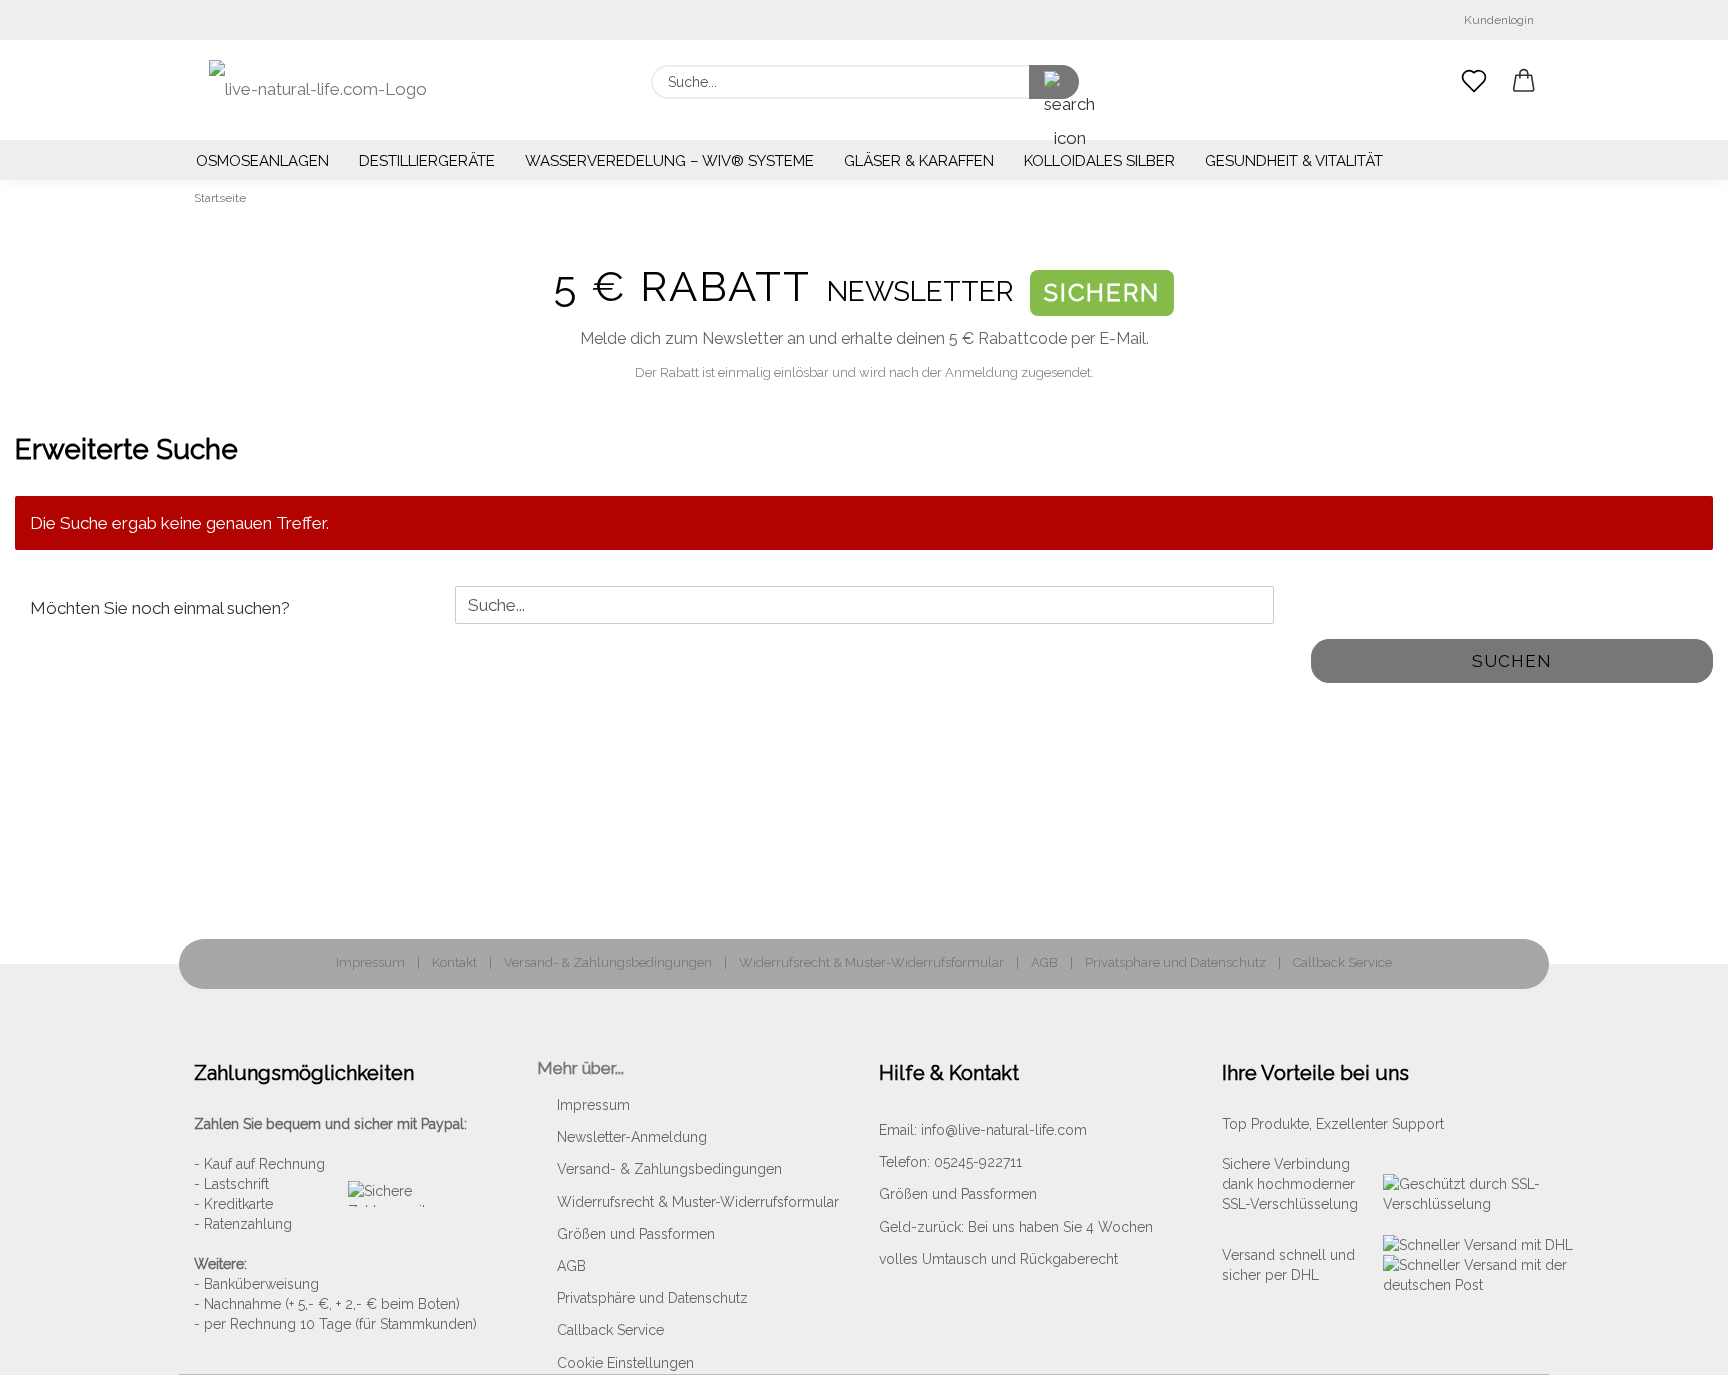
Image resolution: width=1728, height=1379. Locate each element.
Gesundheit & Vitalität (1294, 161)
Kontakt (454, 962)
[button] (1524, 82)
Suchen (1512, 661)
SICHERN (1102, 292)
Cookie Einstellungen (625, 1363)
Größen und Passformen (636, 1234)
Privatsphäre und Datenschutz (1175, 962)
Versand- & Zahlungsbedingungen (608, 962)
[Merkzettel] (1474, 82)
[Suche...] (1054, 82)
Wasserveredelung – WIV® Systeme (669, 161)
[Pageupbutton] (1673, 1349)
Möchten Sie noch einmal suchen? (160, 608)
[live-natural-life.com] (318, 90)
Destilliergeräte (427, 161)
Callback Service (1342, 962)
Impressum (370, 962)
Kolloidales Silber (1099, 161)
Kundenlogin (1496, 20)
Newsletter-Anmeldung (632, 1137)
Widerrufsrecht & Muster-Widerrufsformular (871, 962)
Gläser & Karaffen (919, 161)
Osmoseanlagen (262, 161)
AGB (1044, 962)
